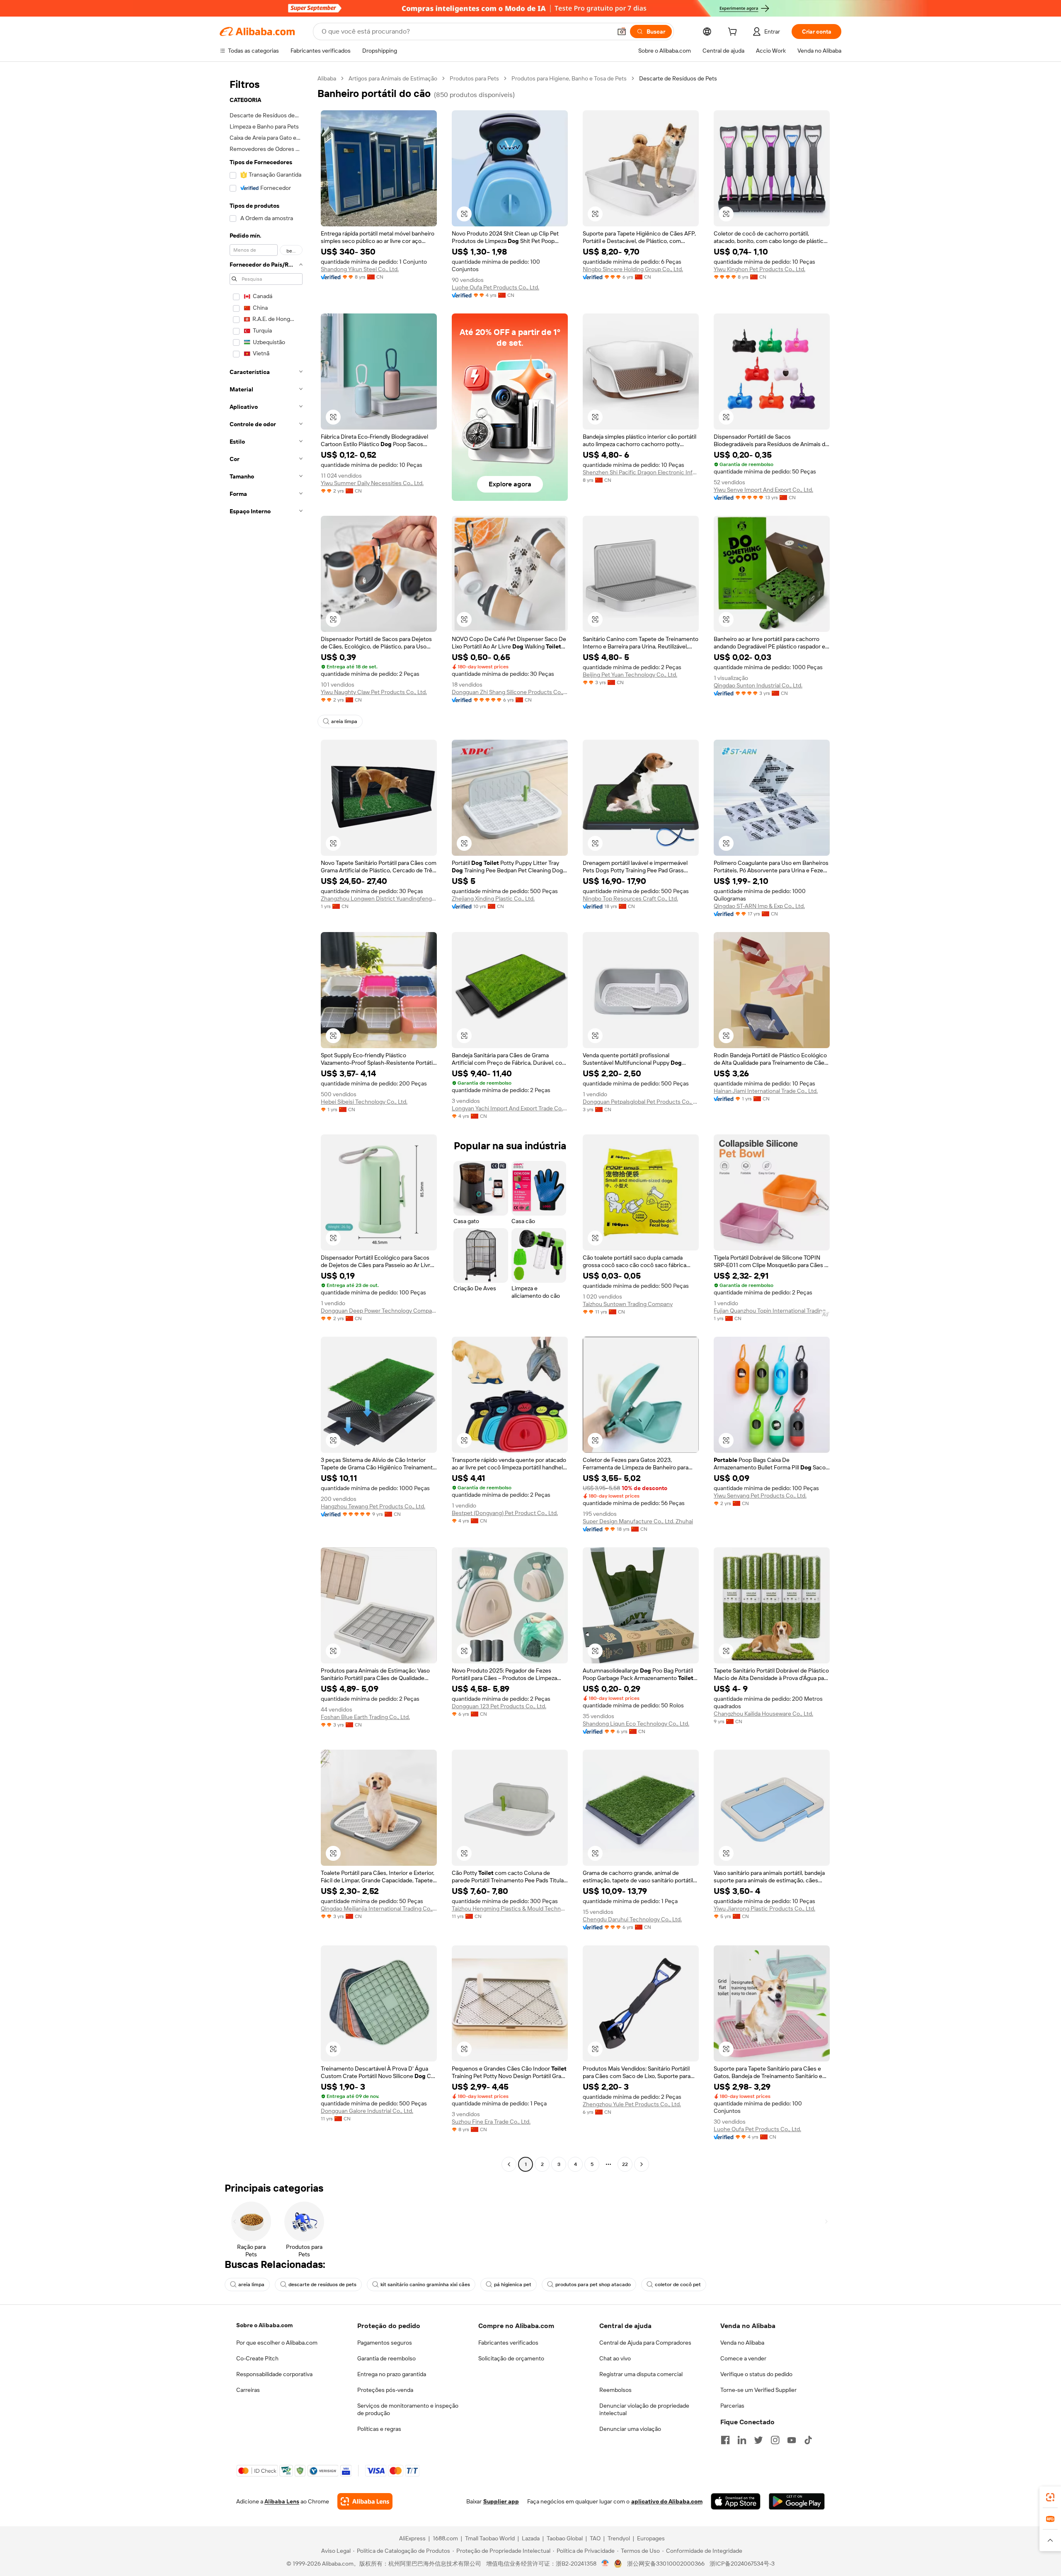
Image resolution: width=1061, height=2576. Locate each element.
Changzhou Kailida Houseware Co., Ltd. (763, 1714)
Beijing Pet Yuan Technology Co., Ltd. (630, 675)
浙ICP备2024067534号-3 (742, 2564)
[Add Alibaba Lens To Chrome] (365, 2501)
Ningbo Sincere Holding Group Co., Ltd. (633, 269)
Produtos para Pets (474, 78)
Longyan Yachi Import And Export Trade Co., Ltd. (510, 1108)
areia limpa (344, 721)
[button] (622, 32)
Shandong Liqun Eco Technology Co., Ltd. (636, 1724)
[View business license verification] (605, 2564)
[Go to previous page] (509, 2164)
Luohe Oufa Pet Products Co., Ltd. (495, 287)
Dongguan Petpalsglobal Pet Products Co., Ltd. (641, 1102)
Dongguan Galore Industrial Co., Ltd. (367, 2111)
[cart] (734, 33)
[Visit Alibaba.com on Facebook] (725, 2440)
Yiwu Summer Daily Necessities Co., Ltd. (372, 483)
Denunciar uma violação (630, 2429)
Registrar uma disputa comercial (641, 2374)
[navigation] (266, 1122)
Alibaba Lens (282, 2501)
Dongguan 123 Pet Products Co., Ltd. (499, 1706)
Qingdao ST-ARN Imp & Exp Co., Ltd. (759, 906)
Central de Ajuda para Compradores (645, 2343)
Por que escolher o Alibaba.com (277, 2343)
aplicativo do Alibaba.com (667, 2501)
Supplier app (501, 2501)
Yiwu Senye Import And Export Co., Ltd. (763, 490)
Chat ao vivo (615, 2358)
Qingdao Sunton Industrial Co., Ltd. (758, 685)
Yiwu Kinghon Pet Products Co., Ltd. (759, 269)
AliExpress (412, 2538)
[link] (1050, 2497)
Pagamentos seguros (385, 2343)
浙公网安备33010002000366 (666, 2564)
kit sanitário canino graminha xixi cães (425, 2285)
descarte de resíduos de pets (322, 2285)
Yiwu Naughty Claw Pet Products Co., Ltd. (374, 692)
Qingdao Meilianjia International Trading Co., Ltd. (379, 1908)
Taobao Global (565, 2538)
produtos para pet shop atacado (593, 2285)
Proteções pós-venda (385, 2390)
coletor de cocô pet (678, 2285)
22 (625, 2164)
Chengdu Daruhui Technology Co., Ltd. (632, 1919)
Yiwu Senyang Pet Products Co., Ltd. (760, 1496)
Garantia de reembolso (386, 2358)
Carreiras (248, 2390)
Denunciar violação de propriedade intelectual (644, 2409)
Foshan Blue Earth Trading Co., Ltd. (365, 1717)
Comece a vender (743, 2358)
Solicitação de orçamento (511, 2358)
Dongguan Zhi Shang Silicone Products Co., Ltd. (510, 692)
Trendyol (619, 2538)
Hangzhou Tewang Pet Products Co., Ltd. (373, 1506)
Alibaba (327, 78)
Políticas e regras (379, 2429)
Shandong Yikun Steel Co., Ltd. (360, 269)
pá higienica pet (513, 2285)
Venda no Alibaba (742, 2343)
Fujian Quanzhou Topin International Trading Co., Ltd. (772, 1311)
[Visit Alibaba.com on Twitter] (758, 2440)
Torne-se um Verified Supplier (758, 2390)
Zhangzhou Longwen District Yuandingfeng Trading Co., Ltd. (379, 898)
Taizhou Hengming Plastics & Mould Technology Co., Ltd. (510, 1908)
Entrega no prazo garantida (392, 2374)
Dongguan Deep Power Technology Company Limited (379, 1311)
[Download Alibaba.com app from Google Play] (797, 2501)
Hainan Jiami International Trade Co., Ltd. (766, 1091)
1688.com (445, 2538)
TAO (595, 2538)
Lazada (531, 2538)
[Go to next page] (642, 2164)
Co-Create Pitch (257, 2358)
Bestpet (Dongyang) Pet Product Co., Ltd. (505, 1513)
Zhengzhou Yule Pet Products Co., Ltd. (632, 2104)
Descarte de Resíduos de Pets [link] (678, 78)
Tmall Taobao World (490, 2538)
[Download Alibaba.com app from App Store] (736, 2501)
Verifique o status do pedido (756, 2374)
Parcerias (732, 2406)
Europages (651, 2538)
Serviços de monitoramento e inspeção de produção (408, 2409)
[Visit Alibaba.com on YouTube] (792, 2440)
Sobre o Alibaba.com (264, 2325)
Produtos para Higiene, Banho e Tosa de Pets (569, 78)
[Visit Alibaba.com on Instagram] (775, 2440)
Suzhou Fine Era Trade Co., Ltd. (491, 2122)
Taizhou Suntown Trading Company (628, 1304)
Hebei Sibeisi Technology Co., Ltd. (364, 1102)
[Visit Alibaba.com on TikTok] (808, 2440)
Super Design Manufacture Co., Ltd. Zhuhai (638, 1521)
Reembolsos (615, 2390)
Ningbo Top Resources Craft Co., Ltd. (630, 898)
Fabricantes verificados (508, 2343)
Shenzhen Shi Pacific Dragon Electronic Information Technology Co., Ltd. (641, 472)
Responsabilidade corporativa (274, 2374)
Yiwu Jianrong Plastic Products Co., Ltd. (764, 1908)
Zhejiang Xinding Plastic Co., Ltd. (493, 898)
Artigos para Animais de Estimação (393, 78)
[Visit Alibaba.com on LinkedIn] (742, 2440)
